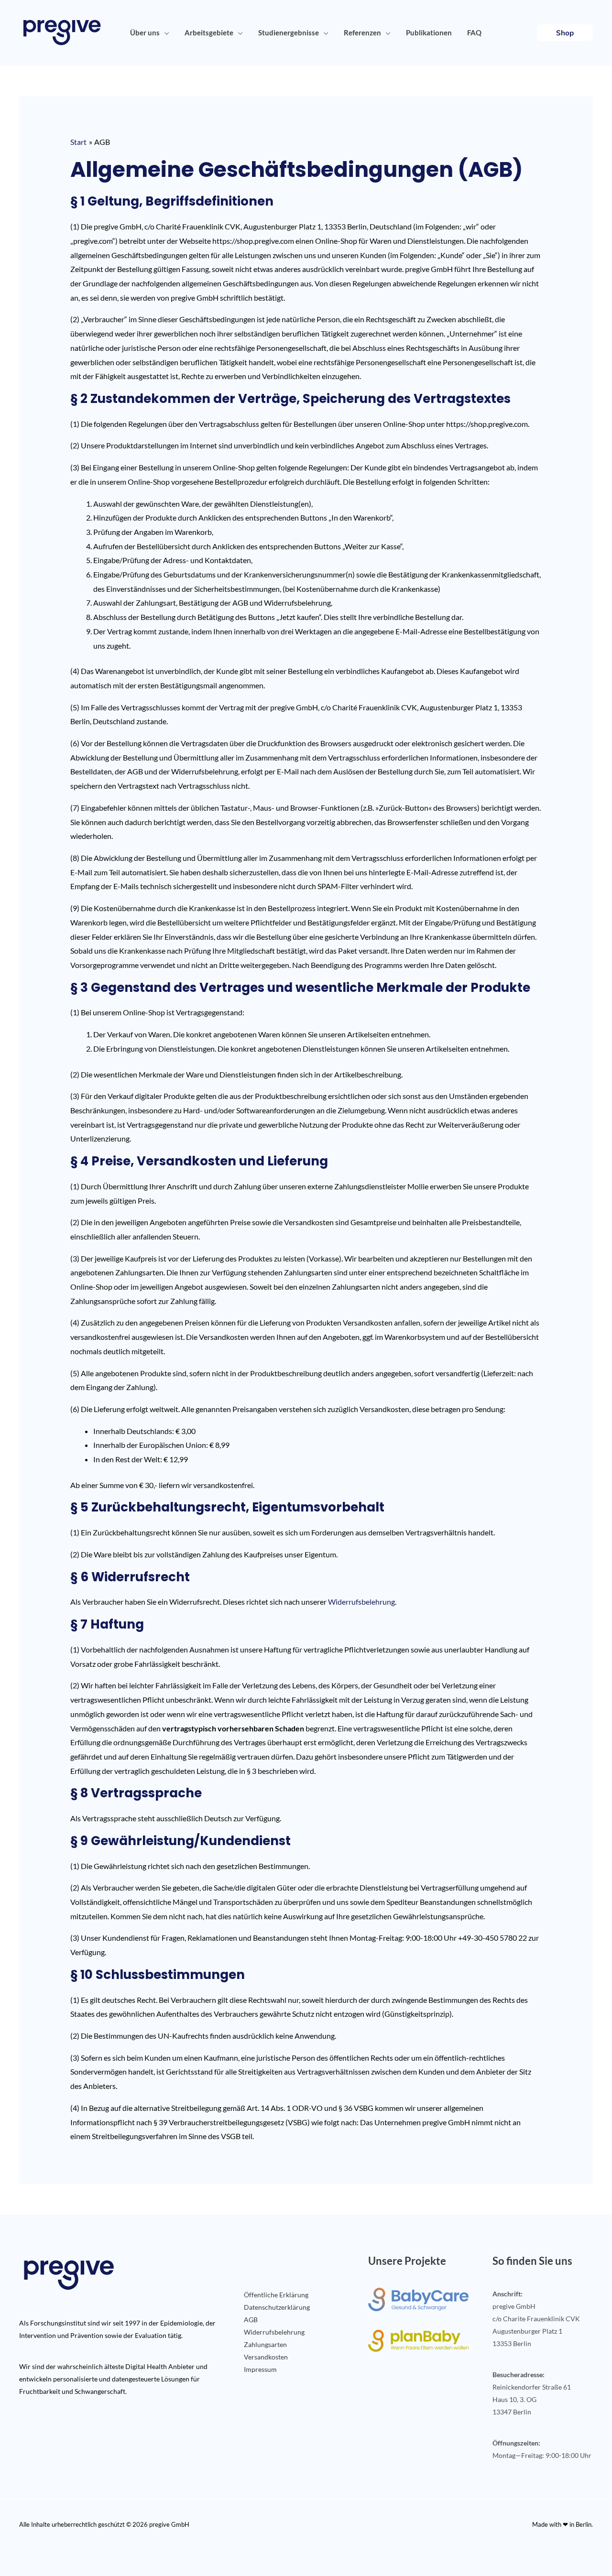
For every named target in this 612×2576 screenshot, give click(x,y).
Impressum (260, 2369)
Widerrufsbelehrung (361, 1602)
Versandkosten (266, 2357)
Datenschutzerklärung (277, 2307)
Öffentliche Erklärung (276, 2295)
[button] (164, 33)
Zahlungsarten (265, 2344)
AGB (251, 2320)
